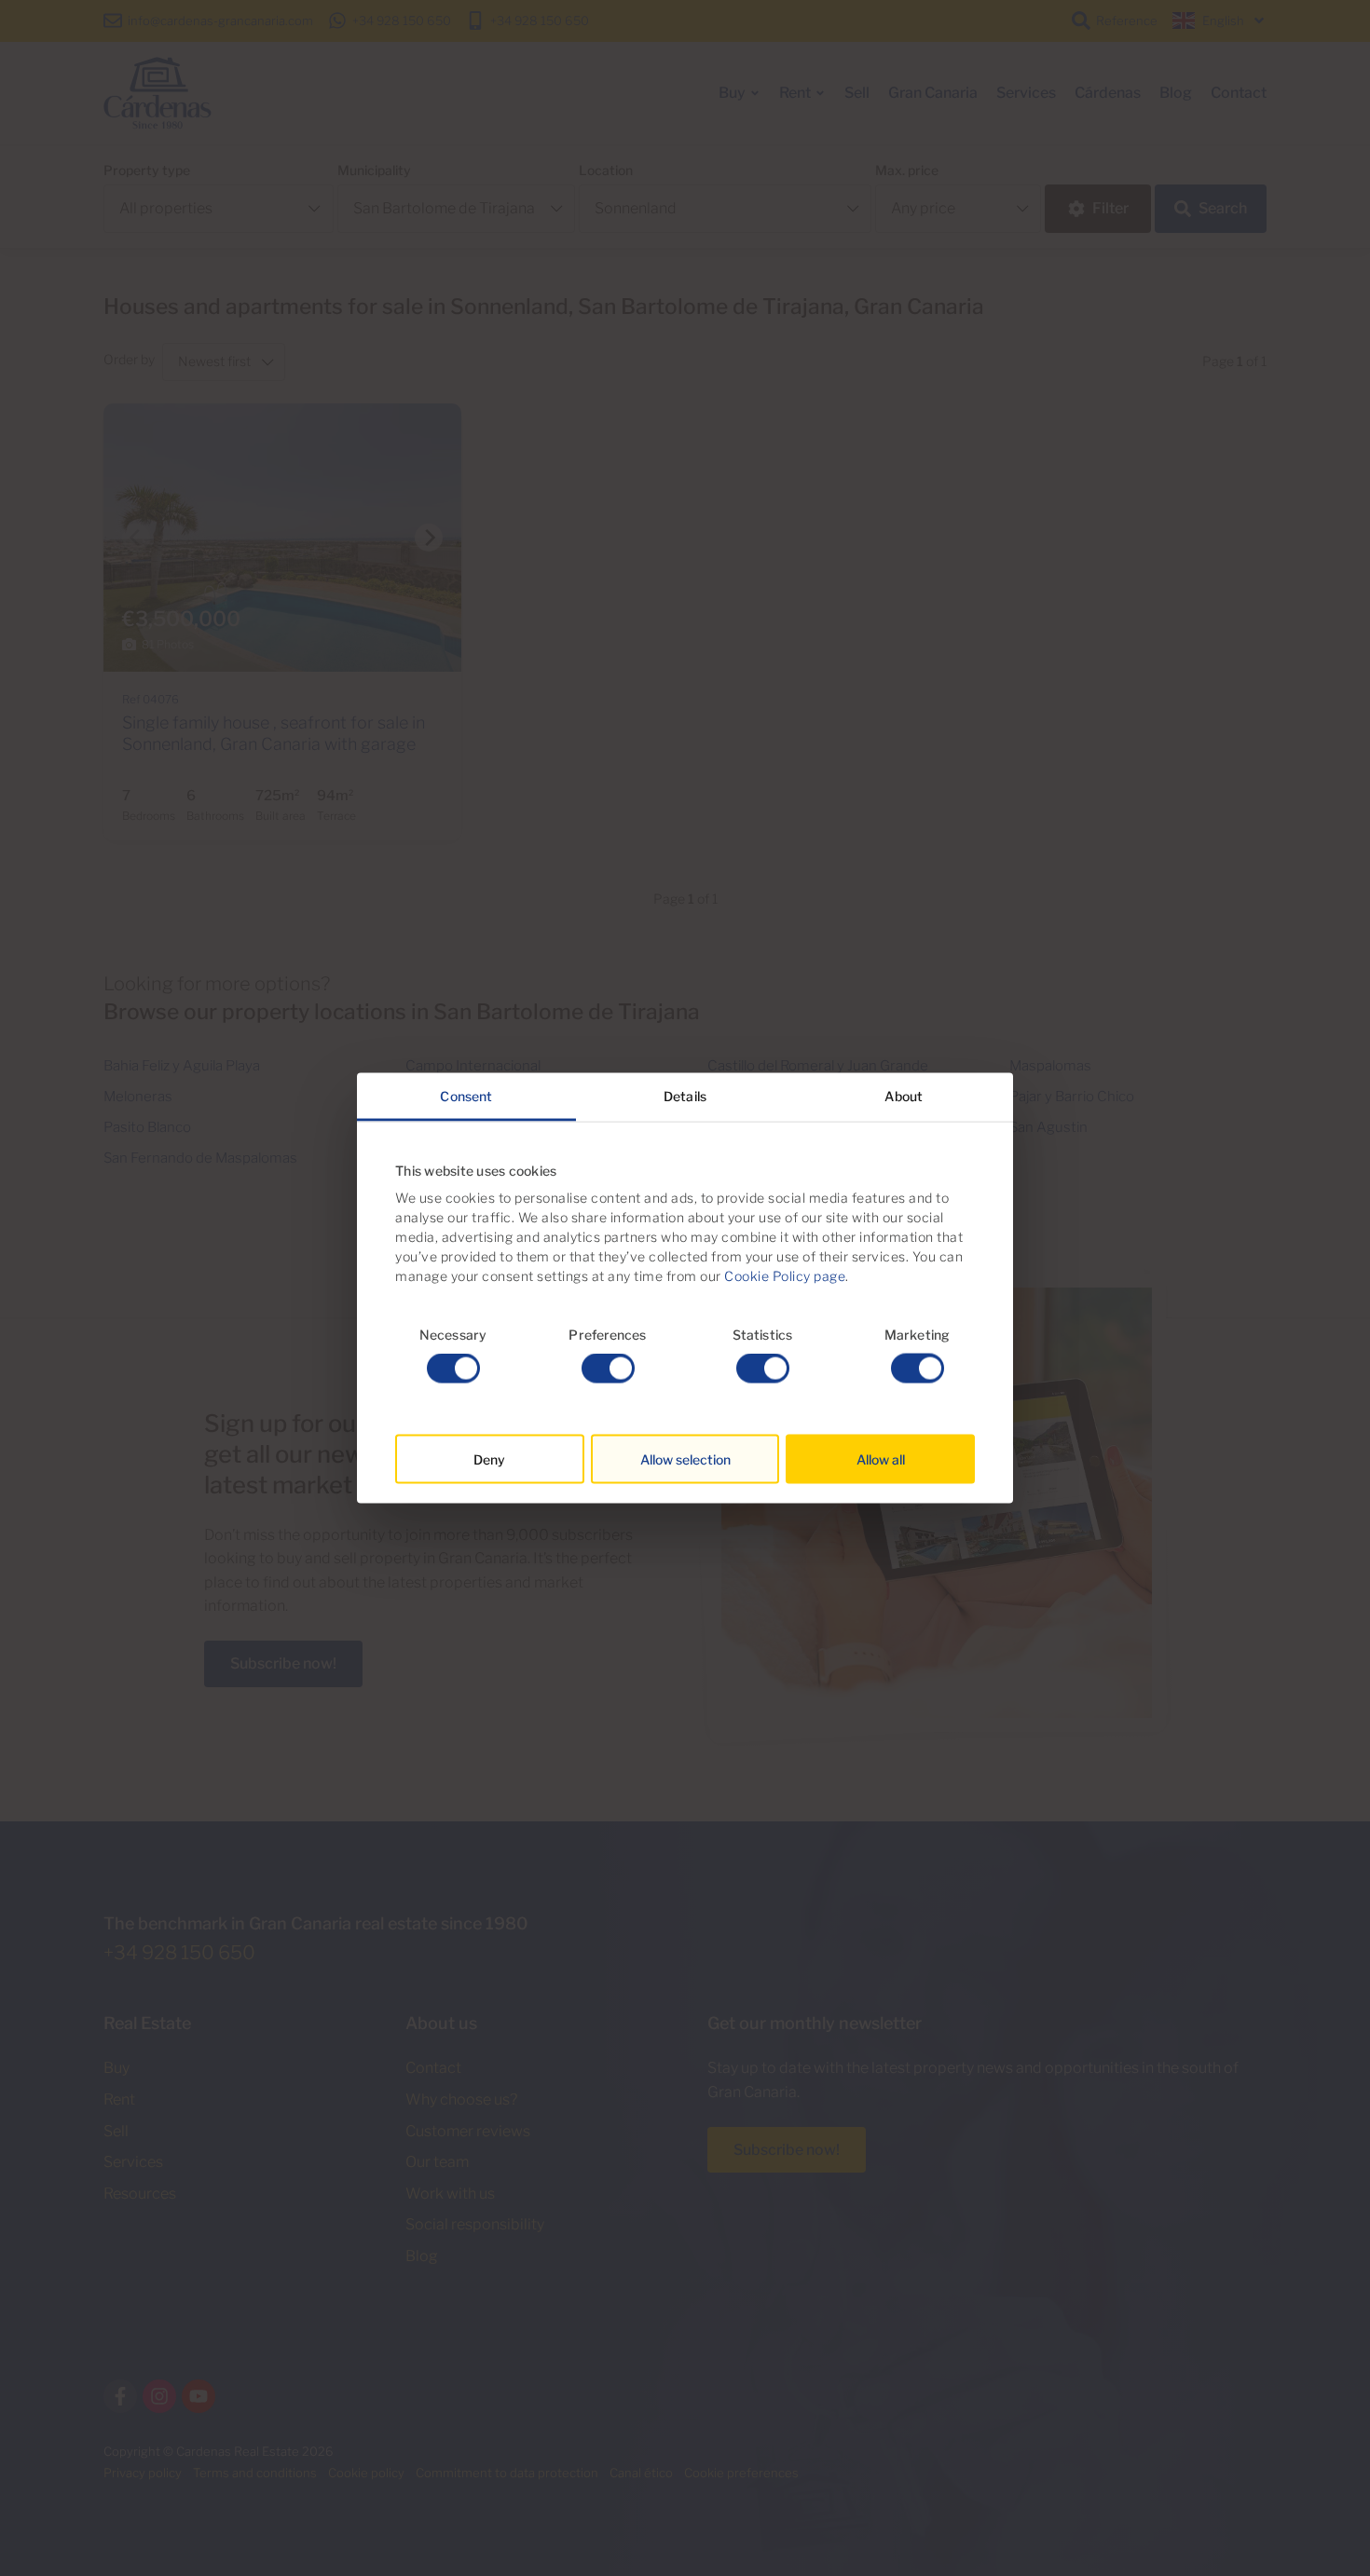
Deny (489, 1459)
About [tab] (904, 1095)
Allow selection (685, 1459)
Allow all (881, 1459)
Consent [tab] (466, 1095)
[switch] (608, 1369)
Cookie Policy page (785, 1275)
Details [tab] (685, 1095)
